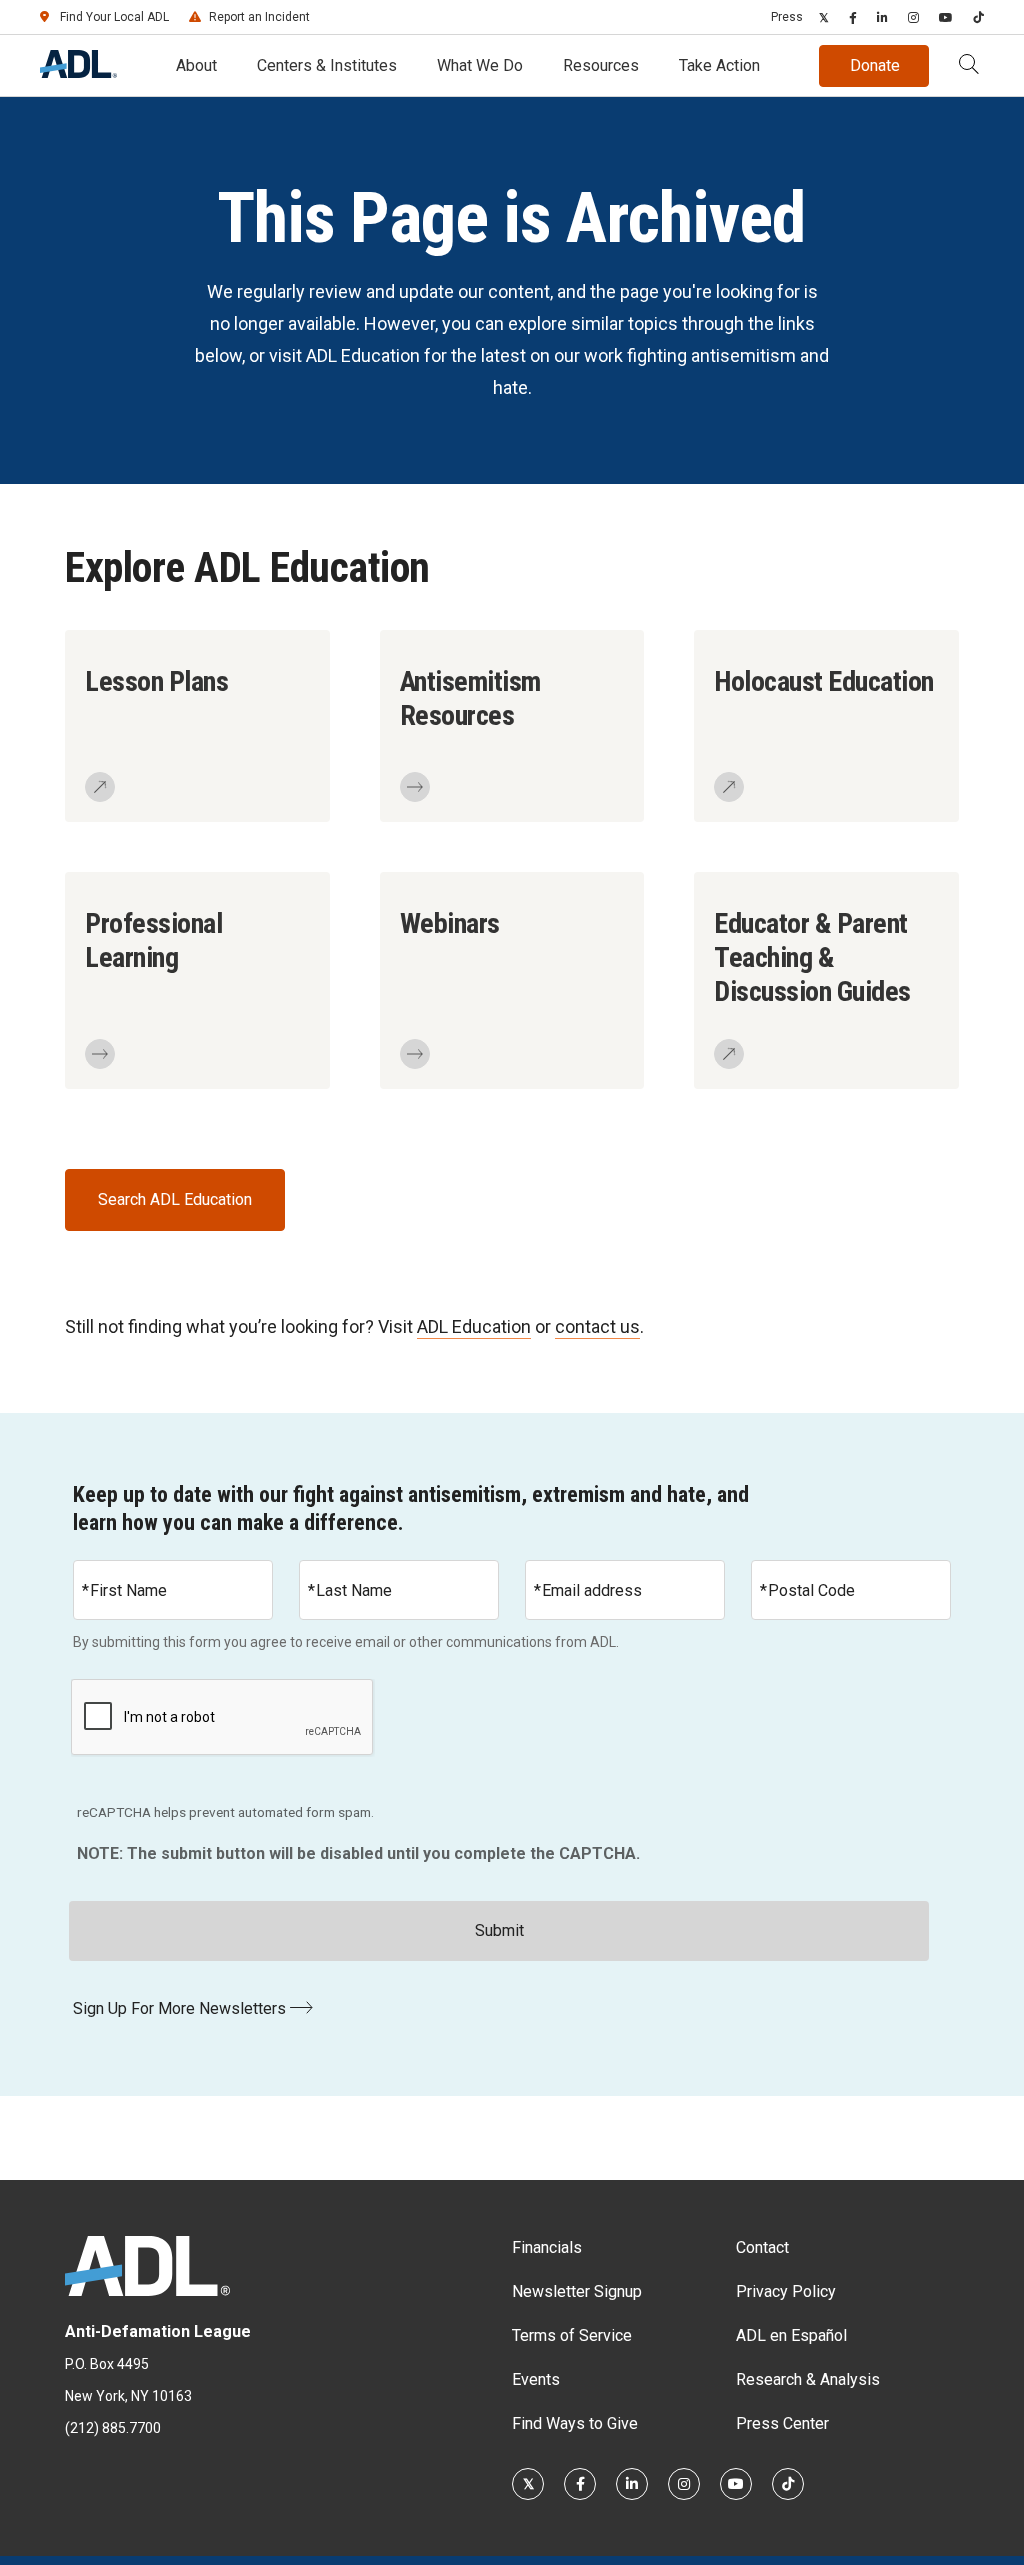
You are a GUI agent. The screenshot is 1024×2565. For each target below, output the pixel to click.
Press (787, 17)
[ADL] (78, 72)
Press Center (782, 2423)
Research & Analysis (808, 2379)
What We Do (480, 65)
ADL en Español (791, 2335)
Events (536, 2379)
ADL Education (474, 1326)
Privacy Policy (786, 2291)
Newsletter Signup (577, 2291)
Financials (547, 2247)
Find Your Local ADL (114, 17)
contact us (597, 1326)
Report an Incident (259, 17)
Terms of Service (572, 2335)
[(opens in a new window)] (824, 17)
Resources (601, 65)
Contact (762, 2247)
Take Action (719, 65)
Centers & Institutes (327, 65)
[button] (969, 66)
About (196, 65)
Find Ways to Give (575, 2423)
